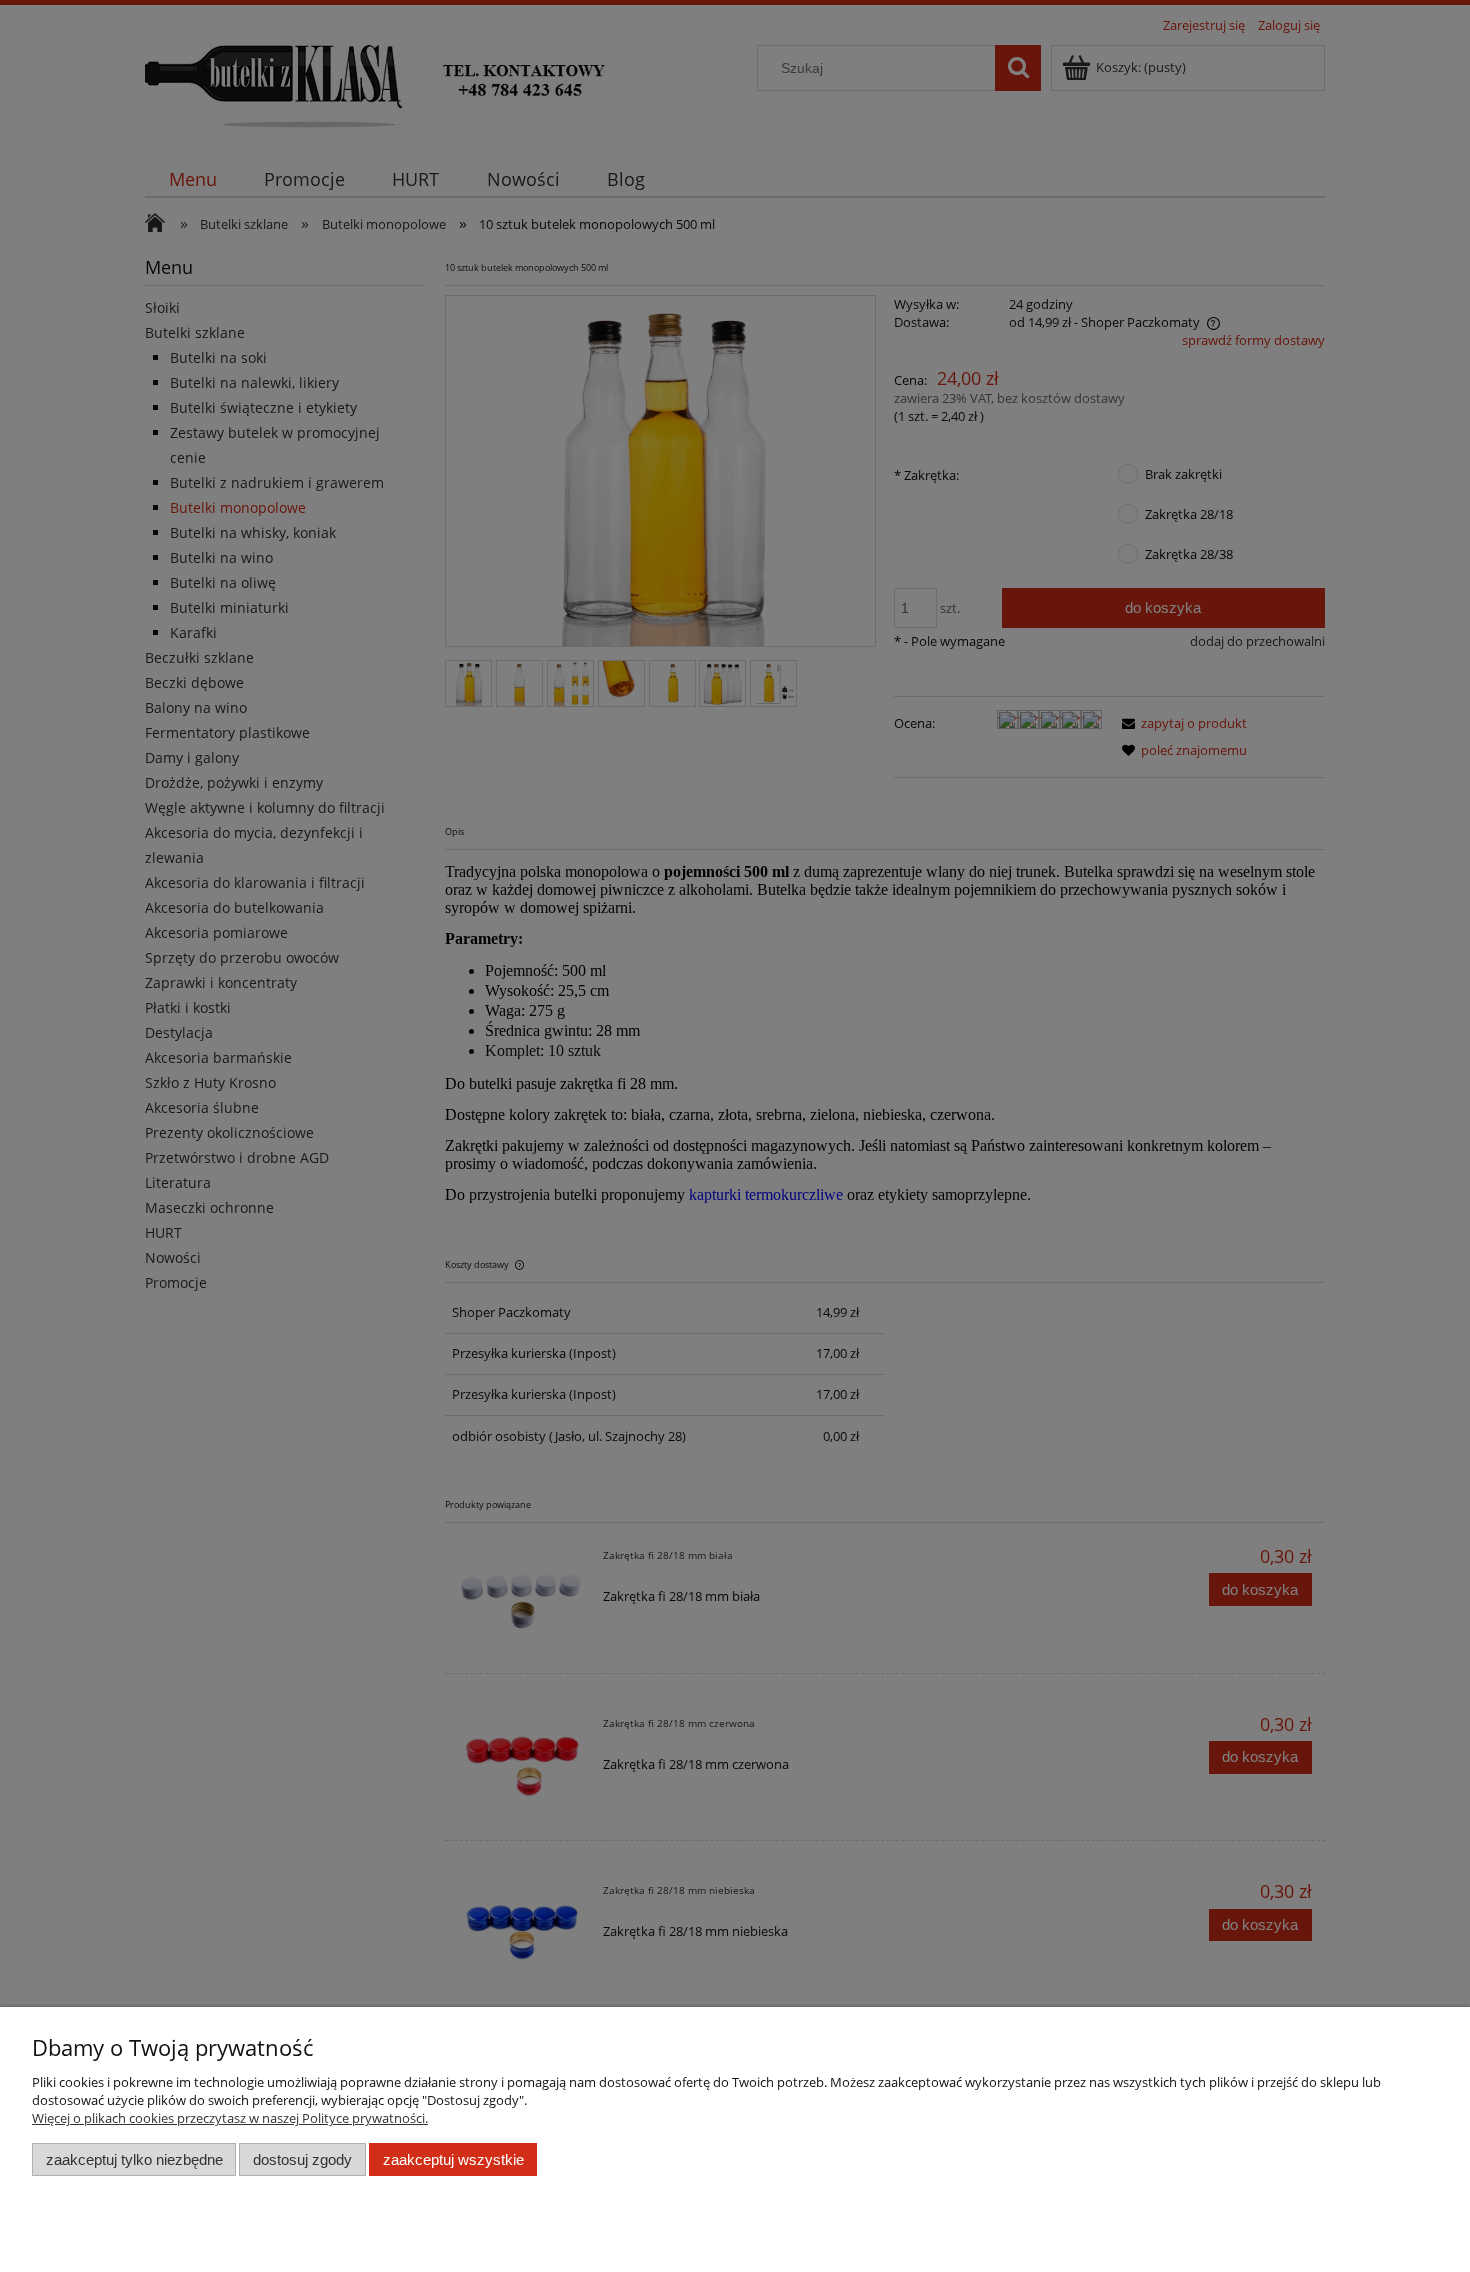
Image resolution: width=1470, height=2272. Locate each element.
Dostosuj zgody (302, 2159)
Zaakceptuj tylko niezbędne (134, 2159)
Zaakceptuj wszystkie (453, 2159)
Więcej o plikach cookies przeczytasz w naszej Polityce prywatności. (230, 2118)
